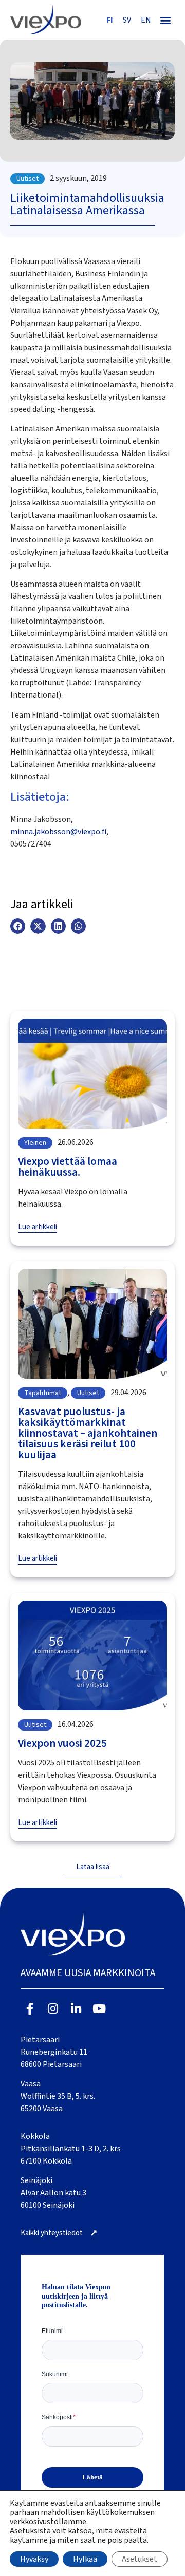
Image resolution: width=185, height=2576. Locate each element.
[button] (165, 20)
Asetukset (140, 2559)
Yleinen (35, 1143)
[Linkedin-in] (76, 2009)
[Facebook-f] (30, 2009)
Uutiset (27, 179)
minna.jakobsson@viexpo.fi (58, 832)
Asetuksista (30, 2531)
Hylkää (85, 2559)
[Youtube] (99, 2009)
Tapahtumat (43, 1393)
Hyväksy (34, 2559)
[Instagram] (53, 2009)
